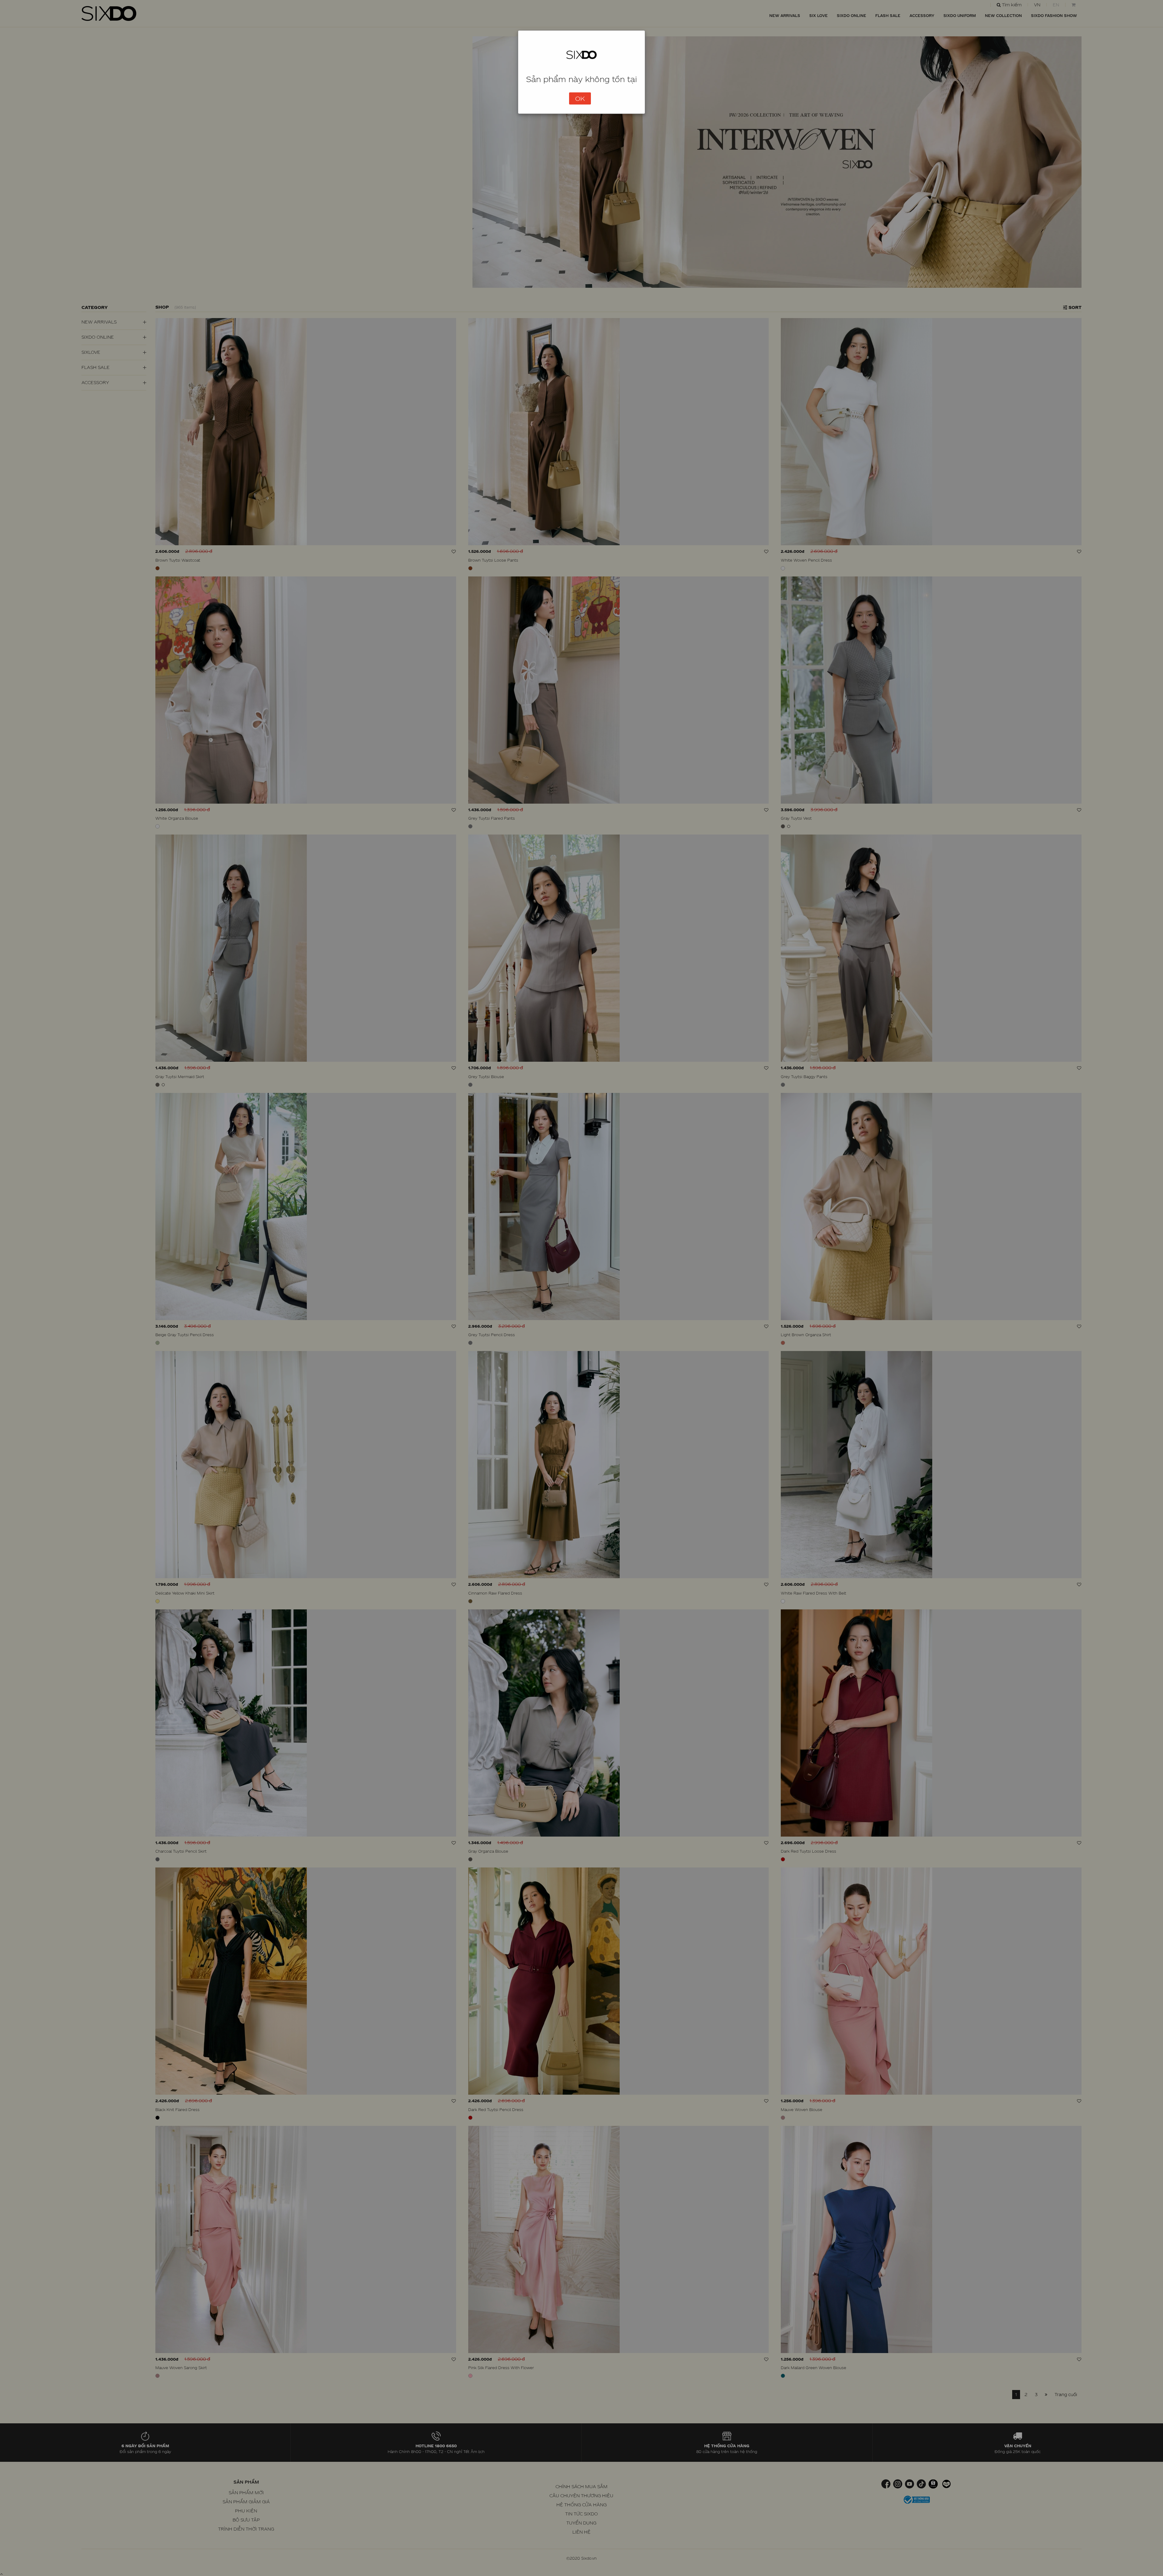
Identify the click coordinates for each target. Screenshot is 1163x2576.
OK (580, 98)
